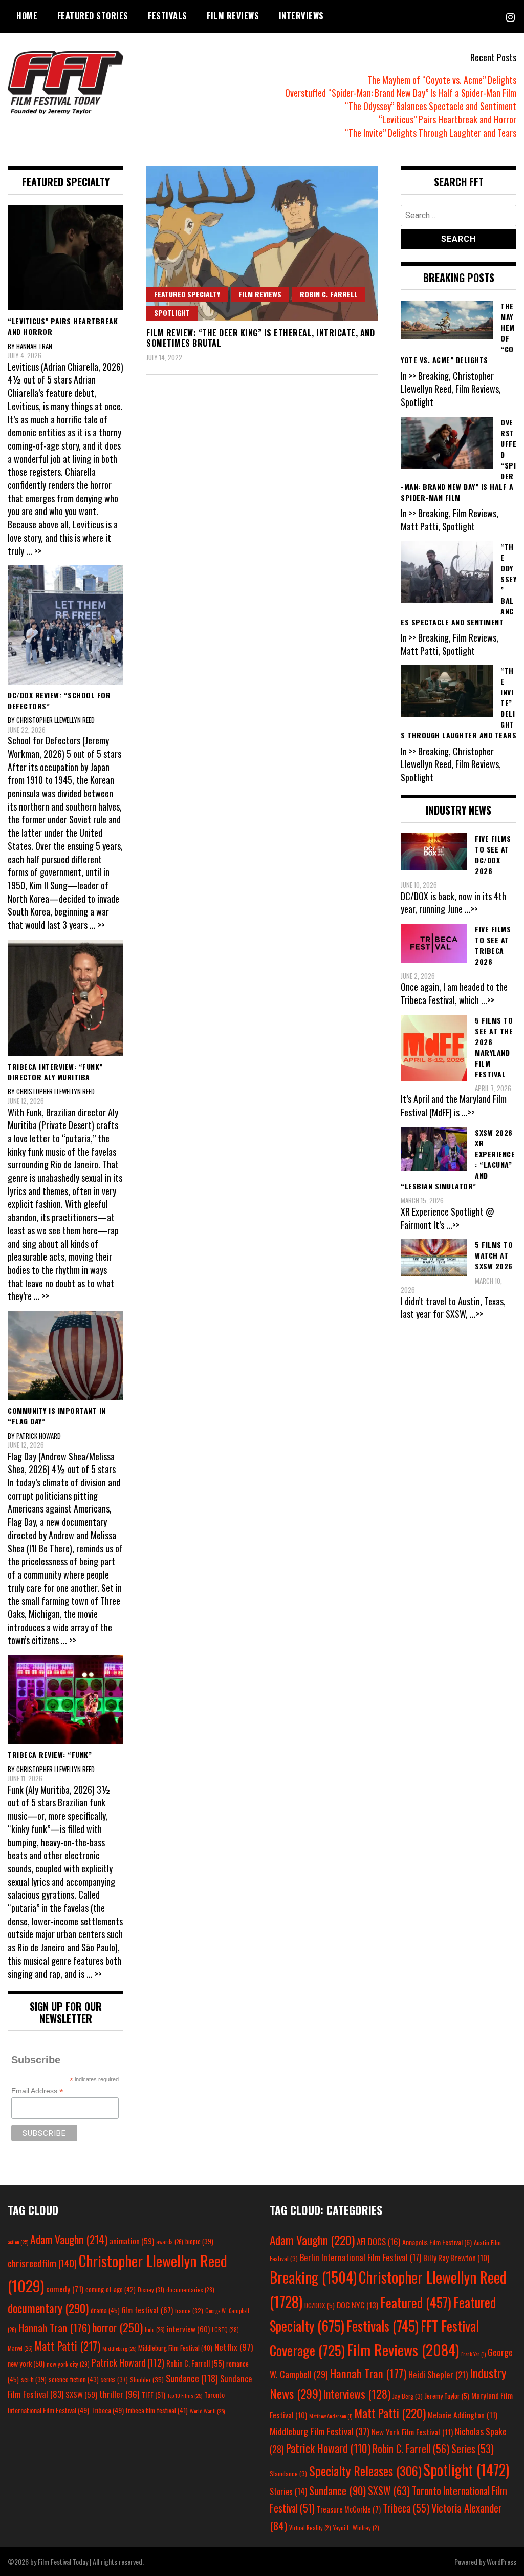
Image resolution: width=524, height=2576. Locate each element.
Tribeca (107, 2410)
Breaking (313, 2277)
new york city (68, 2364)
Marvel (20, 2348)
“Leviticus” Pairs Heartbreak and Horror (447, 119)
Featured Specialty (187, 294)
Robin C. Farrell (329, 294)
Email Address (37, 2091)
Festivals (168, 16)
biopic (199, 2241)
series (114, 2380)
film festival (147, 2309)
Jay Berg (408, 2396)
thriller (119, 2394)
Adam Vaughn (69, 2239)
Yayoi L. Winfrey (356, 2528)
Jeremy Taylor (447, 2396)
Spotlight (172, 313)
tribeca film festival (157, 2410)
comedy (65, 2289)
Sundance (192, 2378)
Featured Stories (93, 16)
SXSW (81, 2394)
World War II (207, 2411)
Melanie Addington (463, 2415)
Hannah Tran (54, 2328)
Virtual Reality (310, 2528)
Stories (288, 2492)
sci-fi (34, 2380)
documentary (48, 2308)
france (189, 2311)
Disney (151, 2290)
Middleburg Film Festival (175, 2348)
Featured (416, 2302)
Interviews (301, 16)
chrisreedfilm (42, 2263)
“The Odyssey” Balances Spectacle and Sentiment (431, 106)
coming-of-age (111, 2289)
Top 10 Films (185, 2395)
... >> (34, 551)
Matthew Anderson (331, 2416)
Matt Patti (68, 2346)
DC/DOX (320, 2305)
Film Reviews (233, 16)
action (18, 2242)
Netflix (234, 2347)
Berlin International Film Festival (361, 2257)
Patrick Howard (128, 2362)
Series (473, 2449)
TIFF (154, 2394)
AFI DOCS (378, 2241)
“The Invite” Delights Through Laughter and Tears (431, 133)
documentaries (190, 2290)
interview (188, 2329)
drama (105, 2310)
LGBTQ (225, 2330)
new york (26, 2363)
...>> (471, 909)
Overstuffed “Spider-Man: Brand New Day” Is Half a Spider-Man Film (401, 93)
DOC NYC (357, 2305)
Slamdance (288, 2473)
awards (170, 2242)
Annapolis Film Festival (437, 2242)
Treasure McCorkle (349, 2509)
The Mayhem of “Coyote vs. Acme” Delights (442, 80)
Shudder (147, 2380)
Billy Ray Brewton (456, 2258)
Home (27, 16)
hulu (155, 2330)
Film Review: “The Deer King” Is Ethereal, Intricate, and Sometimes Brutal (260, 338)
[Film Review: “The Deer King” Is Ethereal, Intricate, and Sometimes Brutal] (262, 243)
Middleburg (119, 2348)
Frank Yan (473, 2354)
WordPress (501, 2561)
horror (117, 2327)
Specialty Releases (365, 2471)
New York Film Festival (412, 2432)
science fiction (74, 2379)
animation (132, 2241)
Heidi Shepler (438, 2375)
